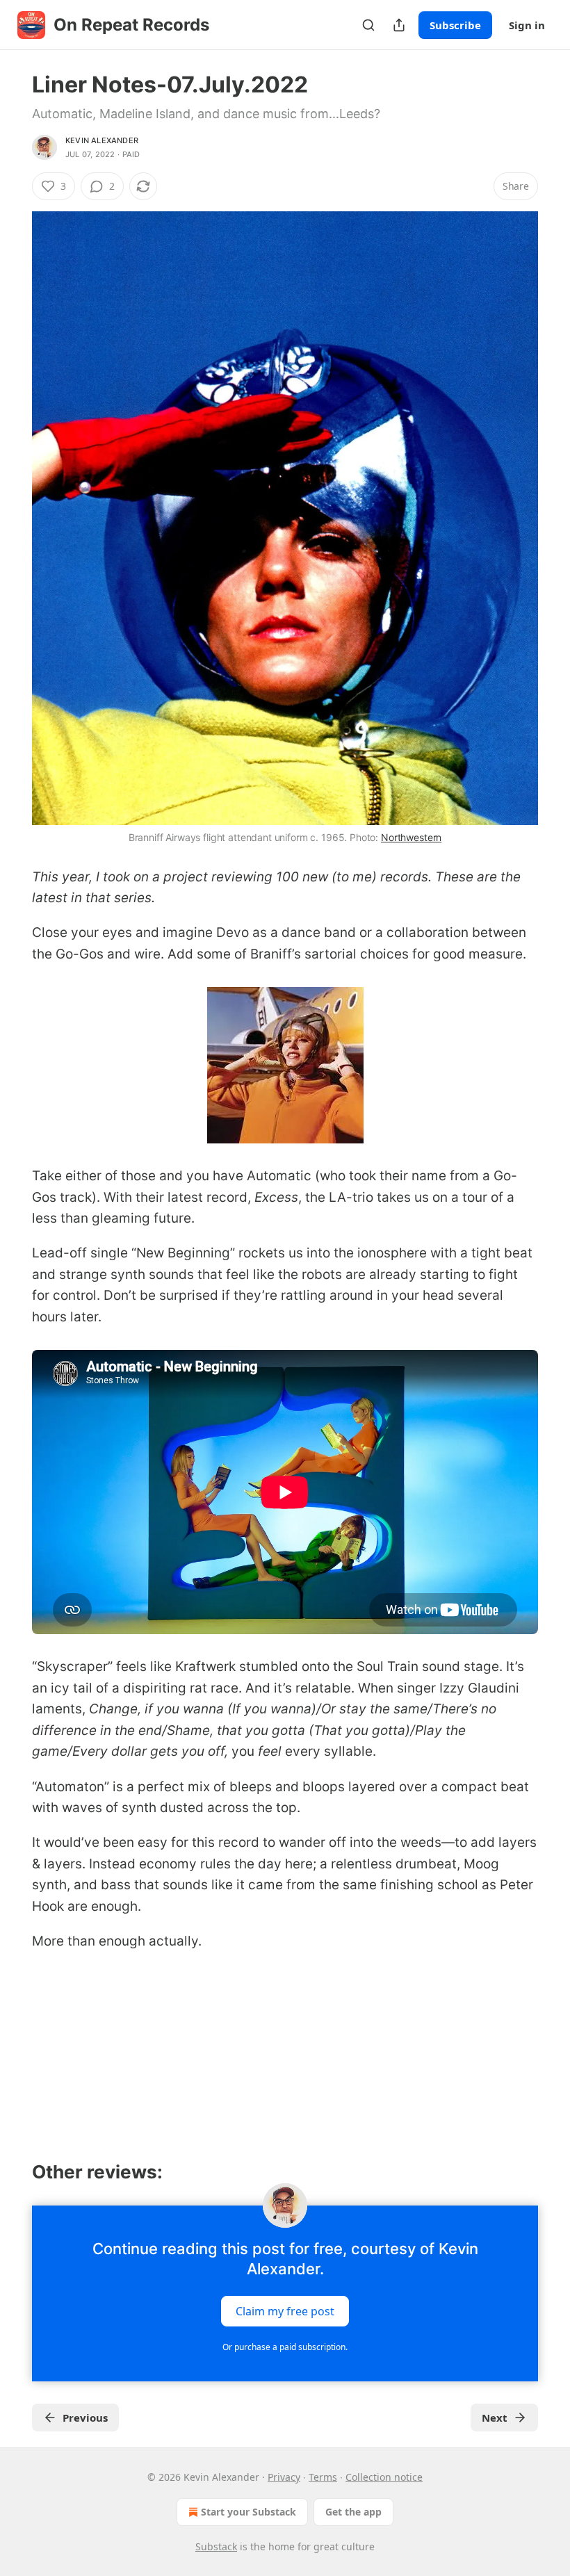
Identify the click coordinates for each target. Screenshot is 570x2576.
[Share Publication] (399, 25)
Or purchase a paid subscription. (285, 2347)
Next (495, 2418)
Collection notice (384, 2477)
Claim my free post (285, 2310)
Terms (323, 2477)
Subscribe (455, 25)
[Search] (368, 25)
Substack (216, 2546)
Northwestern (411, 837)
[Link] (13, 2172)
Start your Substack (249, 2512)
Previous (85, 2418)
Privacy (284, 2477)
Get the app (353, 2512)
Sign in (527, 25)
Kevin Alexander (102, 140)
